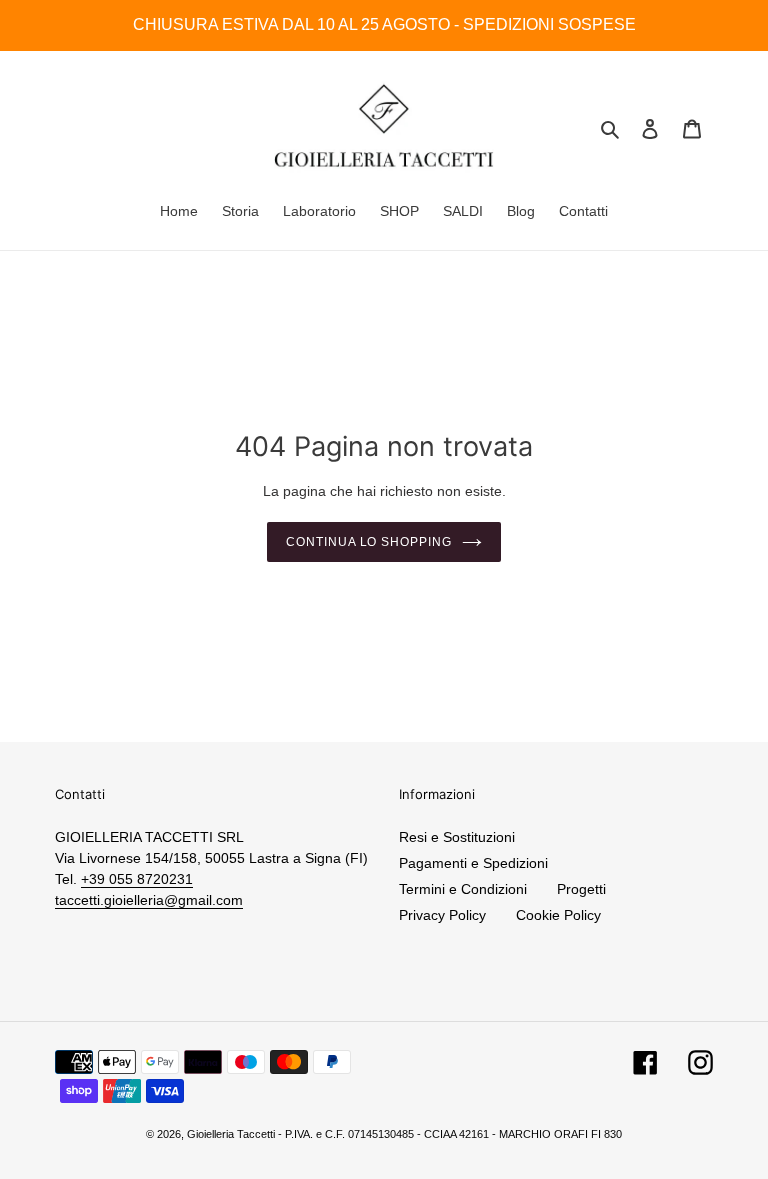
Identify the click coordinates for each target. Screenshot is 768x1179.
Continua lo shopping (369, 542)
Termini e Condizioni (463, 889)
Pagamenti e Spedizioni (473, 863)
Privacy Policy (442, 915)
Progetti (581, 889)
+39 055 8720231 (137, 879)
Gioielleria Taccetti (231, 1134)
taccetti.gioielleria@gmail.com (149, 900)
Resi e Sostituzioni (457, 837)
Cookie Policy (558, 915)
